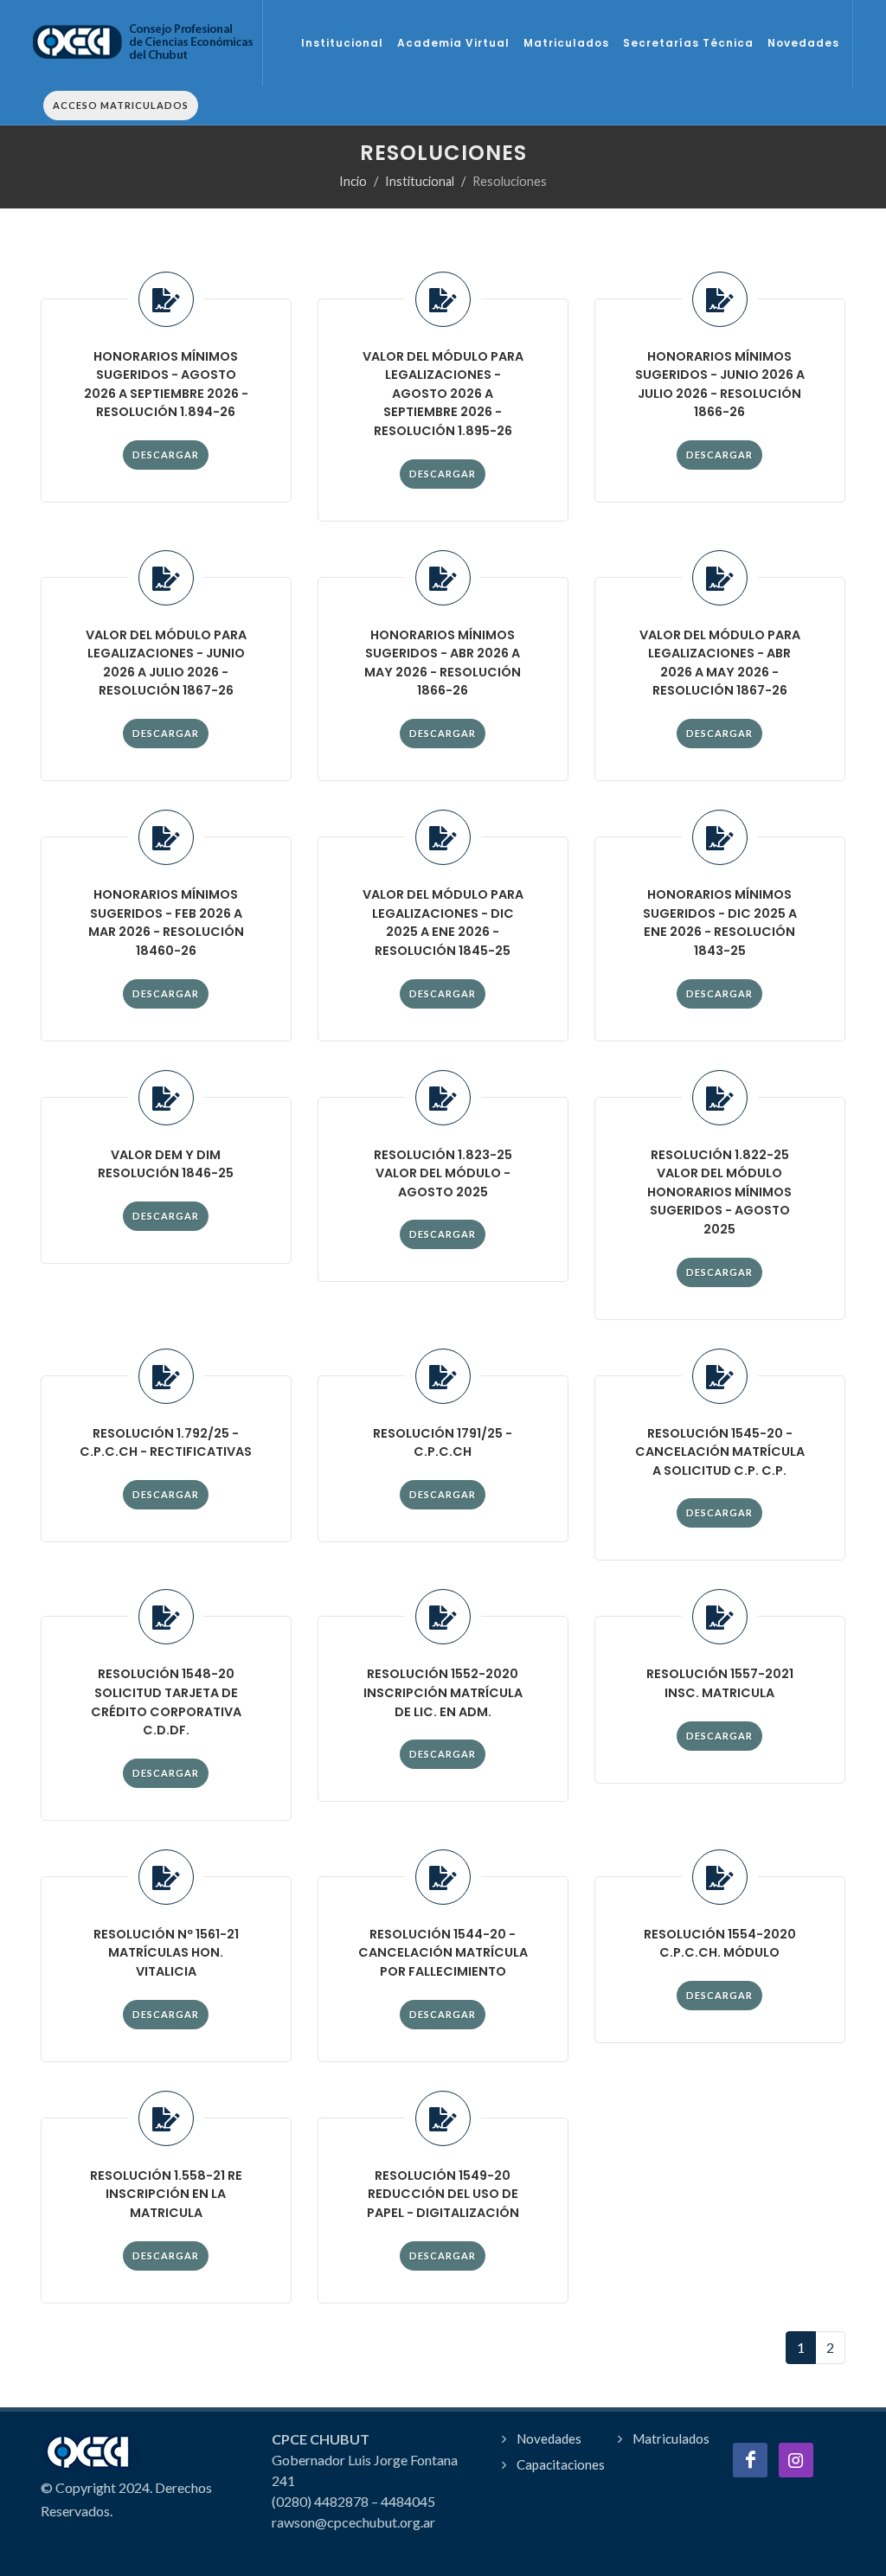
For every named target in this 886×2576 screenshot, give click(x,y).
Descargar (166, 455)
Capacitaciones (561, 2464)
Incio (353, 181)
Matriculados (671, 2438)
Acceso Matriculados (121, 105)
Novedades (549, 2438)
